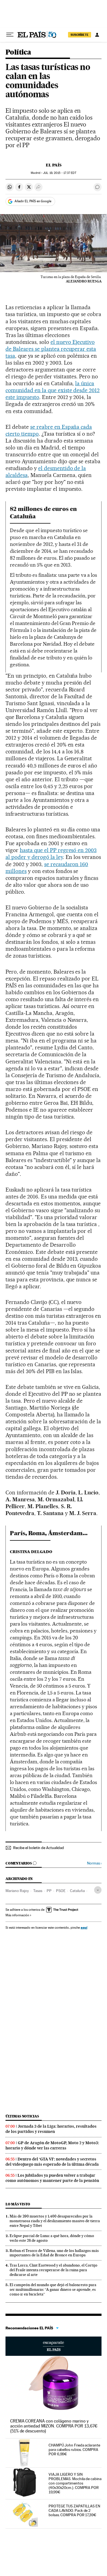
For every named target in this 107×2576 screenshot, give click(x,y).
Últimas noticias (22, 2116)
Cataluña (77, 1891)
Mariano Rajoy (17, 1891)
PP (49, 1891)
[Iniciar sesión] (97, 35)
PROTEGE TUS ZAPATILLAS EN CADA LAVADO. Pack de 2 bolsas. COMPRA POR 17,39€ (74, 2510)
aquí (84, 1927)
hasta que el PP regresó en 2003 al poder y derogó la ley (51, 854)
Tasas (38, 1891)
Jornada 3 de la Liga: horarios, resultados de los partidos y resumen (51, 2129)
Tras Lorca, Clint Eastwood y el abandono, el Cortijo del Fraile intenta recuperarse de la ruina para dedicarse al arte (54, 2270)
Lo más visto (18, 2204)
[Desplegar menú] (10, 35)
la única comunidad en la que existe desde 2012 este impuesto (53, 390)
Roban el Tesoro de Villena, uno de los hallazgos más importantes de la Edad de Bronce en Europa (54, 2253)
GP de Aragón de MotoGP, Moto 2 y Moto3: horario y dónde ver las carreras (52, 2145)
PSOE (61, 1891)
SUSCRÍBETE (80, 35)
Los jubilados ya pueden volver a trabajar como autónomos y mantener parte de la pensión (52, 2178)
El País (54, 165)
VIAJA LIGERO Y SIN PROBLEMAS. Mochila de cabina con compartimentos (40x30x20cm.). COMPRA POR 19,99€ (75, 2483)
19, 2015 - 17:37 (60, 173)
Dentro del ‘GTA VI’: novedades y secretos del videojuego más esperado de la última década (52, 2162)
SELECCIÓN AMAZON (54, 2346)
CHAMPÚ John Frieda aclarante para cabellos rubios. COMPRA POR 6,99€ (74, 2450)
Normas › (94, 1863)
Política (18, 52)
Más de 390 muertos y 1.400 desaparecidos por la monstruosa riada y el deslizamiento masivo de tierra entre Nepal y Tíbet (55, 2221)
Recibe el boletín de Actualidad (39, 1848)
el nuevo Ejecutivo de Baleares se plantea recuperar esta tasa (51, 349)
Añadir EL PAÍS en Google (33, 201)
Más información (17, 1915)
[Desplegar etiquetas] (98, 1890)
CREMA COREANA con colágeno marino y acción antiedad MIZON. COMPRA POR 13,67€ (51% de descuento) (54, 2426)
